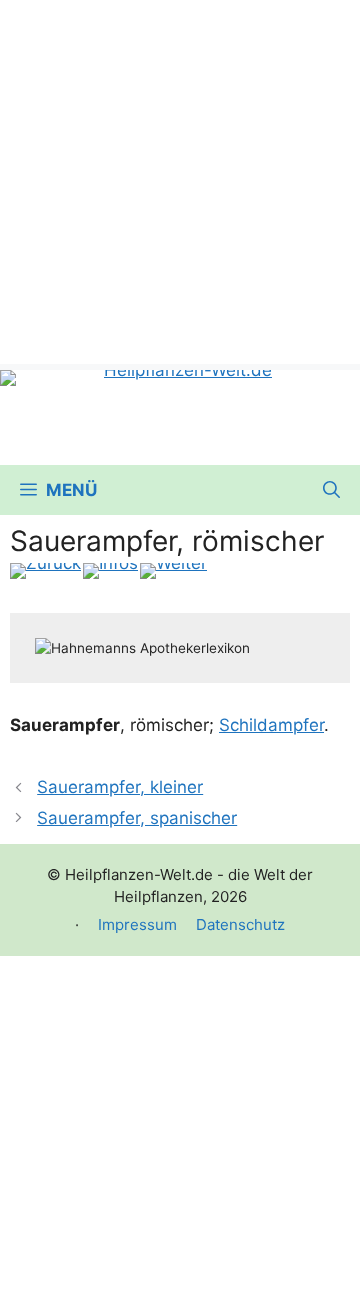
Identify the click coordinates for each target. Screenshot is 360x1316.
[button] (331, 490)
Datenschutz (240, 924)
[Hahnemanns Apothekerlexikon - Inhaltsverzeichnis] (110, 571)
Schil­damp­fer (271, 725)
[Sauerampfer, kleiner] (45, 571)
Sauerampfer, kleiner (120, 787)
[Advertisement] (180, 180)
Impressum (137, 924)
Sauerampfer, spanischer (137, 818)
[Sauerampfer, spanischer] (173, 571)
